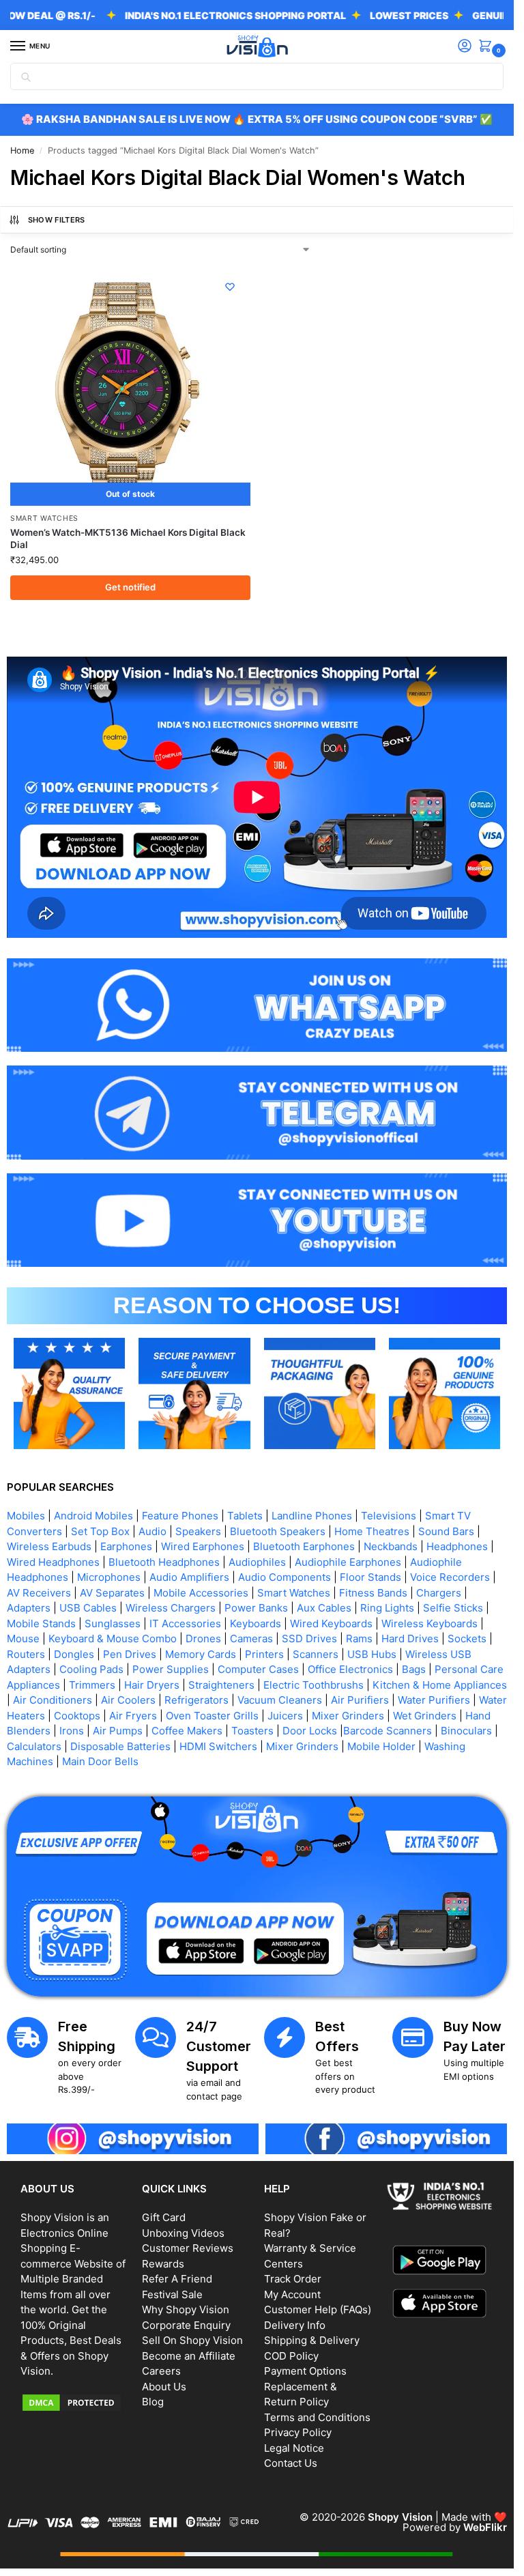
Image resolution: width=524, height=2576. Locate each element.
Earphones (126, 1546)
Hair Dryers (152, 1685)
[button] (488, 47)
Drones (203, 1638)
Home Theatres (372, 1531)
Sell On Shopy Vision (192, 2340)
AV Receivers (39, 1593)
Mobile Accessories (201, 1593)
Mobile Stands (41, 1623)
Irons (72, 1731)
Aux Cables (324, 1608)
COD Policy (291, 2356)
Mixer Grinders (348, 1716)
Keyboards (256, 1623)
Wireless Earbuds (49, 1546)
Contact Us (291, 2463)
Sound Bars (446, 1531)
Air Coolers (128, 1700)
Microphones (109, 1577)
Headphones (457, 1546)
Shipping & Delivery (312, 2340)
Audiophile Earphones (348, 1562)
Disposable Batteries (120, 1746)
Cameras (251, 1638)
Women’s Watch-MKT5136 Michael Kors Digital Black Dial (128, 539)
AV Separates (112, 1593)
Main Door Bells (102, 1761)
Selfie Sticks (453, 1608)
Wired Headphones (53, 1562)
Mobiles (26, 1516)
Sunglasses (113, 1623)
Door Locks (310, 1731)
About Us (164, 2387)
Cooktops (77, 1716)
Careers (161, 2371)
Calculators (34, 1746)
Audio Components (285, 1577)
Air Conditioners (53, 1700)
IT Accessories (185, 1623)
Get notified (130, 587)
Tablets (245, 1516)
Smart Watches (44, 518)
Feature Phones (180, 1516)
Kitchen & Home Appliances (440, 1685)
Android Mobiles (93, 1516)
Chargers (439, 1593)
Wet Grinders (425, 1716)
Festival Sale (172, 2294)
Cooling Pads (91, 1669)
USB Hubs (372, 1654)
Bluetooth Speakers (278, 1531)
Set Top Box (100, 1531)
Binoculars (466, 1731)
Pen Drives (130, 1654)
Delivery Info (295, 2325)
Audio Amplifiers (189, 1577)
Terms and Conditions (317, 2417)
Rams (359, 1638)
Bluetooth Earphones (304, 1546)
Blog (153, 2402)
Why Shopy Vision (186, 2309)
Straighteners (221, 1685)
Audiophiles (257, 1562)
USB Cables (88, 1608)
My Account (292, 2294)
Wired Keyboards (331, 1623)
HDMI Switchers (218, 1746)
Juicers (285, 1716)
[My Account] (465, 47)
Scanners (316, 1654)
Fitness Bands (373, 1593)
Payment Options (305, 2371)
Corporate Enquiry (186, 2325)
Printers (264, 1654)
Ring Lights (387, 1608)
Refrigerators (196, 1700)
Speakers (198, 1531)
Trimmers (92, 1685)
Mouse (23, 1638)
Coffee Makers (187, 1731)
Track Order (293, 2279)
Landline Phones (312, 1516)
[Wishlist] (230, 287)
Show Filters (57, 220)
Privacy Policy (298, 2432)
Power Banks (256, 1608)
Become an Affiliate (189, 2356)
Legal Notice (294, 2448)
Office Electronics (350, 1669)
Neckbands (391, 1546)
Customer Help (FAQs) (318, 2309)
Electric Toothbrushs (314, 1685)
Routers (26, 1654)
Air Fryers (133, 1716)
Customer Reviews (188, 2248)
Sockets (467, 1638)
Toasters (252, 1731)
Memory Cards (201, 1654)
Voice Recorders (450, 1577)
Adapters (29, 1608)
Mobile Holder (381, 1746)
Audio (152, 1531)
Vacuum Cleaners (280, 1700)
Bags (414, 1669)
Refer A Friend (177, 2279)
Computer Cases (258, 1669)
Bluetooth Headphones (164, 1562)
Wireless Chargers (171, 1608)
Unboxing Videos (183, 2233)
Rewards (163, 2264)
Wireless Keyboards (430, 1623)
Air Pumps (118, 1731)
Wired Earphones (203, 1546)
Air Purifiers (360, 1700)
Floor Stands (370, 1577)
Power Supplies (171, 1669)
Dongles (74, 1654)
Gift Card (164, 2217)
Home (22, 151)
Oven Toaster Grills (212, 1716)
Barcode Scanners (388, 1731)
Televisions (389, 1516)
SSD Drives (309, 1638)
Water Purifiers (434, 1700)
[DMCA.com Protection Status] (74, 2403)
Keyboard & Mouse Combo (113, 1638)
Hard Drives (410, 1638)
